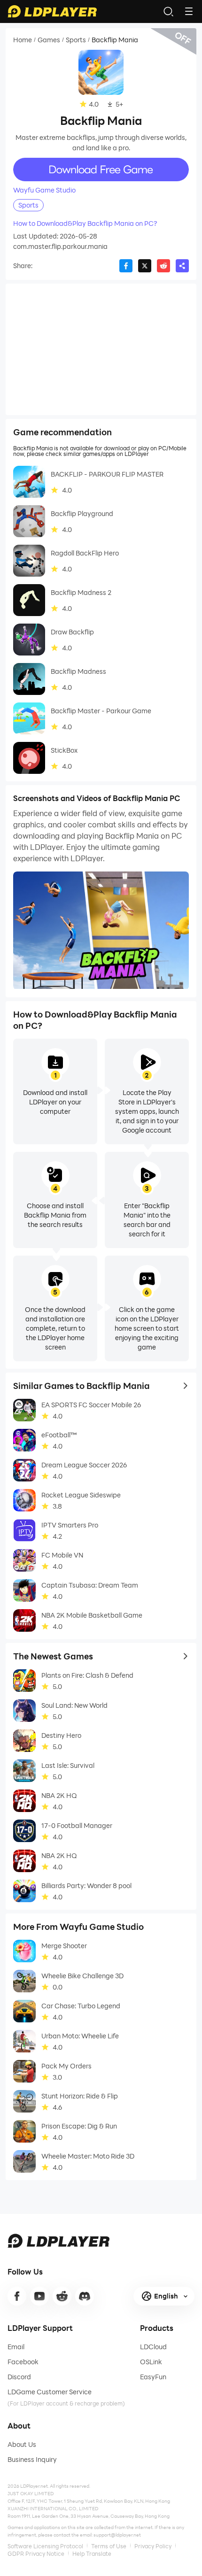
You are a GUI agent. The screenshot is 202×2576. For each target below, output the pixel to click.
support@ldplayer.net (117, 2535)
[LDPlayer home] (52, 11)
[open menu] (189, 11)
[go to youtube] (39, 2296)
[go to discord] (85, 2296)
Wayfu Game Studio (44, 190)
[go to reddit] (62, 2296)
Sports (76, 40)
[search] (168, 11)
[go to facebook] (17, 2296)
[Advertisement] (101, 349)
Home (23, 40)
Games (49, 40)
